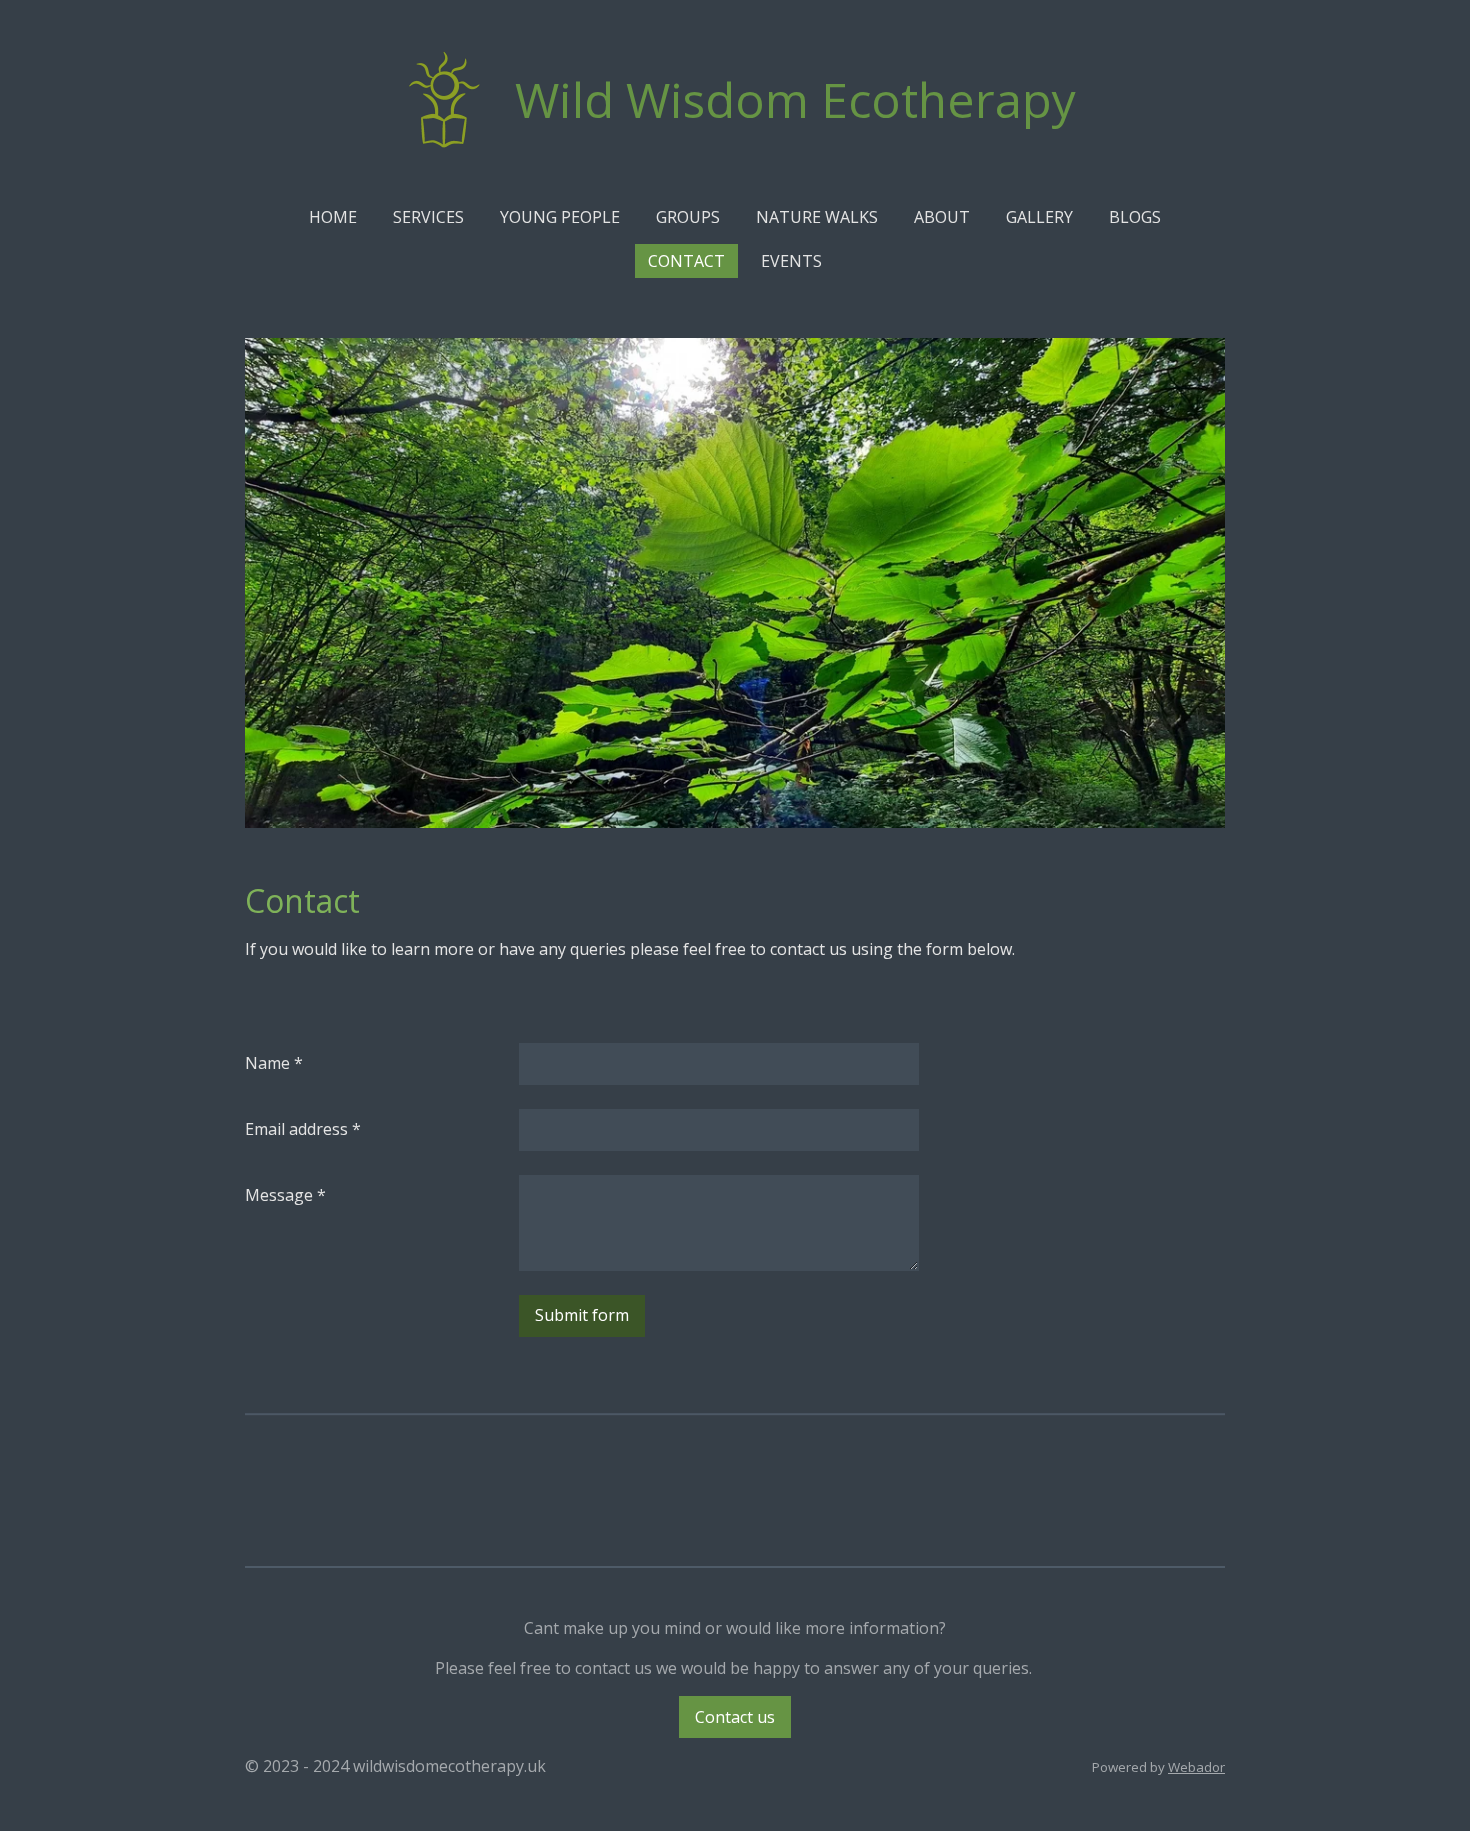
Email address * (303, 1129)
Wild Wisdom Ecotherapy (795, 99)
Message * (285, 1195)
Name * (274, 1063)
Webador (1196, 1767)
